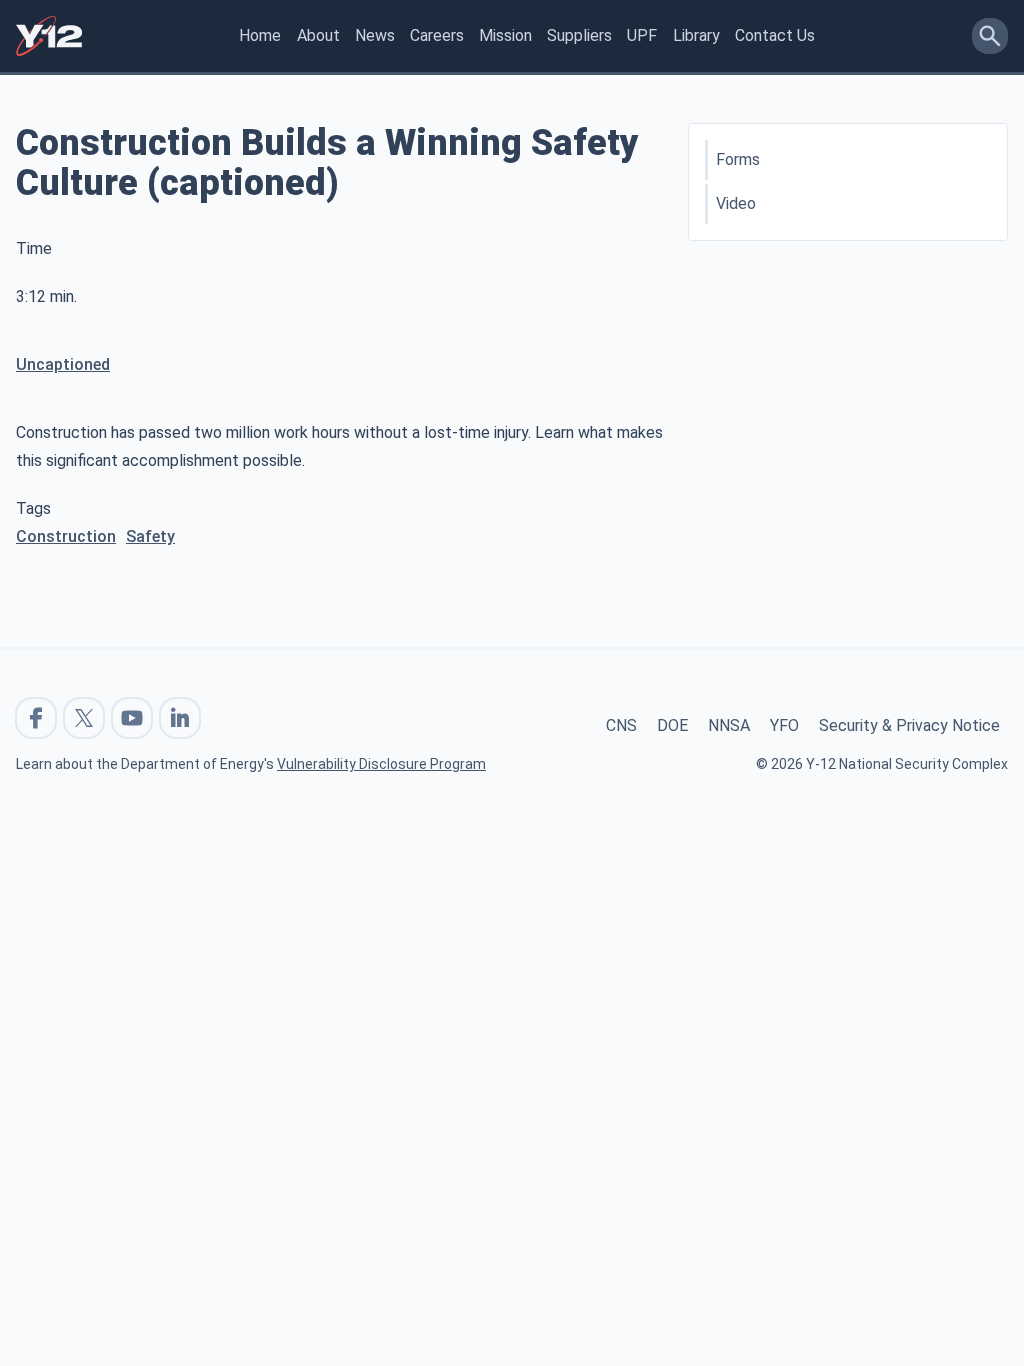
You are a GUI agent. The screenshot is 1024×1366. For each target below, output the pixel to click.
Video (736, 203)
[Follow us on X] (84, 718)
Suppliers (579, 35)
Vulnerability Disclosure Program (381, 764)
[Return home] (49, 36)
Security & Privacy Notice (909, 725)
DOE (672, 725)
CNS (621, 725)
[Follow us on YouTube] (132, 718)
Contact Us (775, 35)
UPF (642, 35)
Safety (150, 536)
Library (696, 35)
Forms (738, 159)
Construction (66, 536)
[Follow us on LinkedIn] (180, 718)
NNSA (729, 725)
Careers (437, 35)
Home (260, 35)
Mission (505, 35)
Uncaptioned (63, 364)
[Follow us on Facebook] (36, 718)
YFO (784, 725)
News (375, 35)
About (318, 35)
